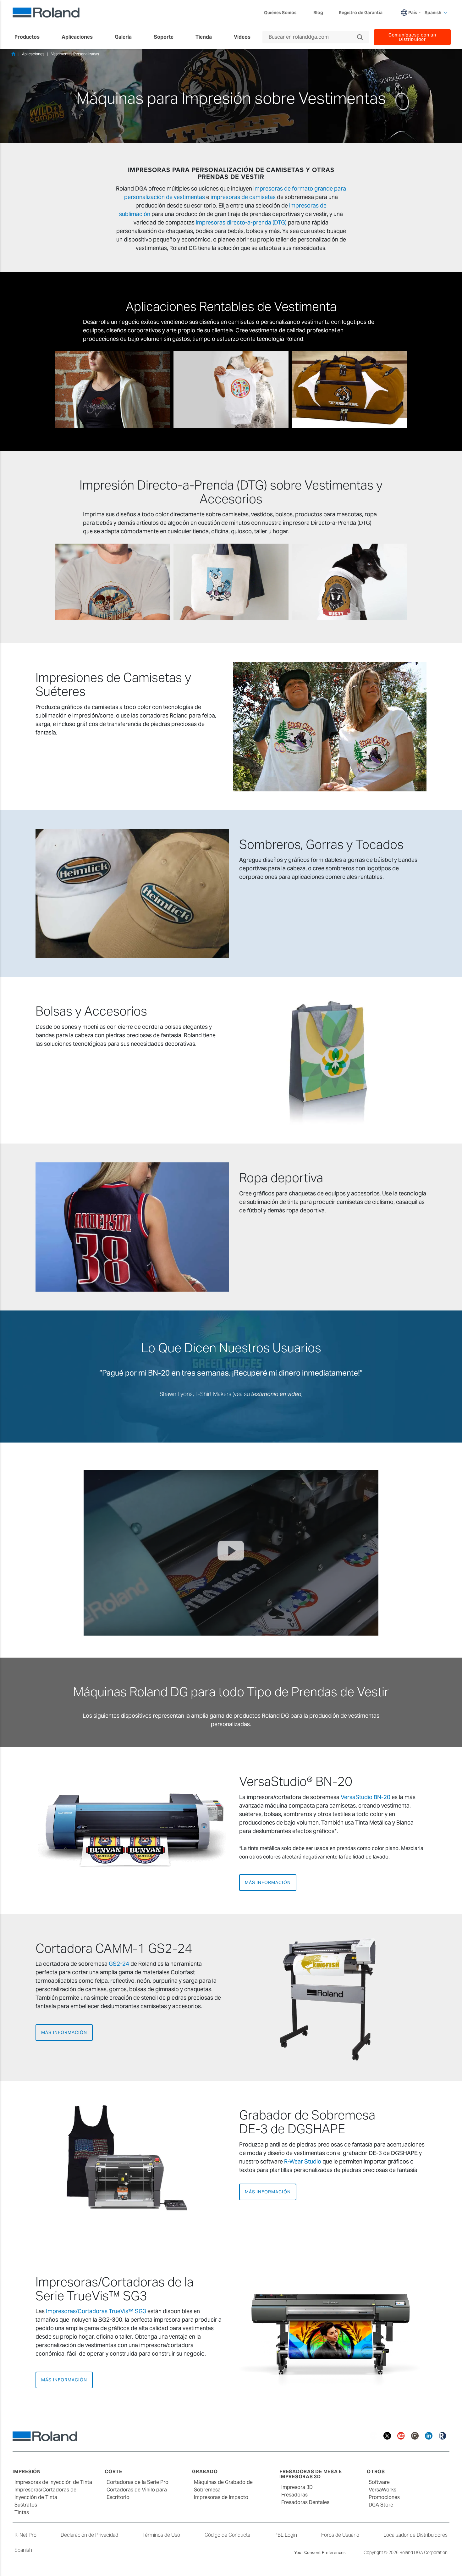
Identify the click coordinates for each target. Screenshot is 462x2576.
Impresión (27, 2471)
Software (379, 2482)
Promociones (384, 2497)
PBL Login (286, 2535)
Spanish (23, 2550)
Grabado (205, 2471)
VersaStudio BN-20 (366, 1797)
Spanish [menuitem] (433, 13)
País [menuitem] (413, 13)
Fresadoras (294, 2495)
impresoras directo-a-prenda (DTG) (241, 222)
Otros (376, 2471)
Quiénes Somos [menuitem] (280, 13)
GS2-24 (119, 1964)
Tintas (22, 2512)
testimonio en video (276, 1394)
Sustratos (26, 2505)
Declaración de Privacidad (89, 2535)
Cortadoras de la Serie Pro (137, 2482)
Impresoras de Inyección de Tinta (53, 2482)
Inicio (13, 54)
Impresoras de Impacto (221, 2497)
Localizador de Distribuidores (415, 2535)
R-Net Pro (25, 2535)
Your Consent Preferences (320, 2552)
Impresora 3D (297, 2487)
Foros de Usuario (340, 2535)
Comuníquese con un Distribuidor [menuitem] (412, 37)
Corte (113, 2471)
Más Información (268, 1882)
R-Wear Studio (303, 2161)
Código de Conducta (227, 2535)
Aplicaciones (33, 54)
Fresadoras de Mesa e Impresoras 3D (311, 2474)
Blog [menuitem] (318, 13)
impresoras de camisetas (243, 197)
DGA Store (381, 2505)
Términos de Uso (161, 2535)
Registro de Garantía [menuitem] (361, 13)
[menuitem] (30, 37)
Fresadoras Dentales (305, 2502)
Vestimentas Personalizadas (75, 54)
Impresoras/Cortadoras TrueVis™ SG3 (96, 2311)
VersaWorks (382, 2490)
